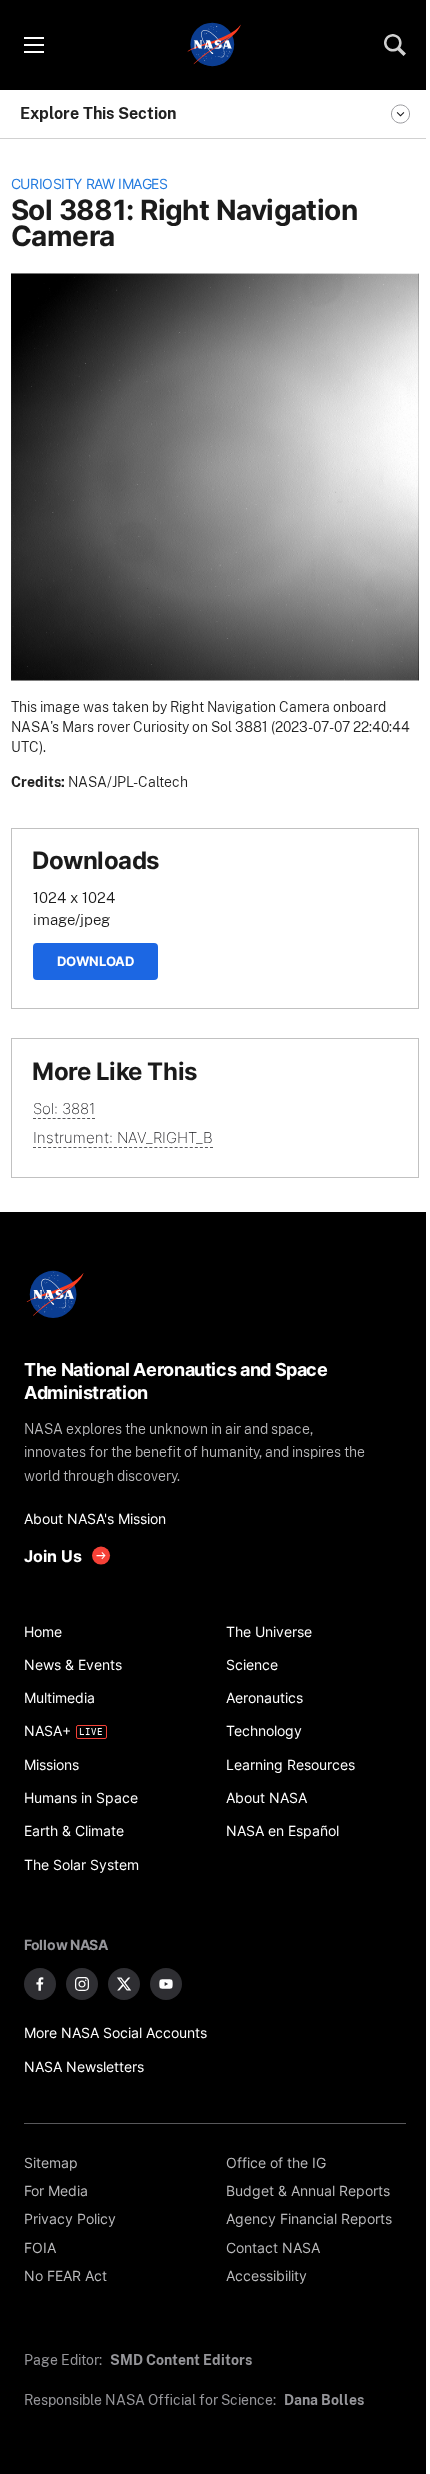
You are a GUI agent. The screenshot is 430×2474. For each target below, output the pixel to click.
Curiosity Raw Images (89, 184)
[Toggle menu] (33, 45)
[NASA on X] (124, 1984)
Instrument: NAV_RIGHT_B (123, 1137)
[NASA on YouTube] (166, 1984)
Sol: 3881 (64, 1108)
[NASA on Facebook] (40, 1984)
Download (95, 961)
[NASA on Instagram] (82, 1984)
